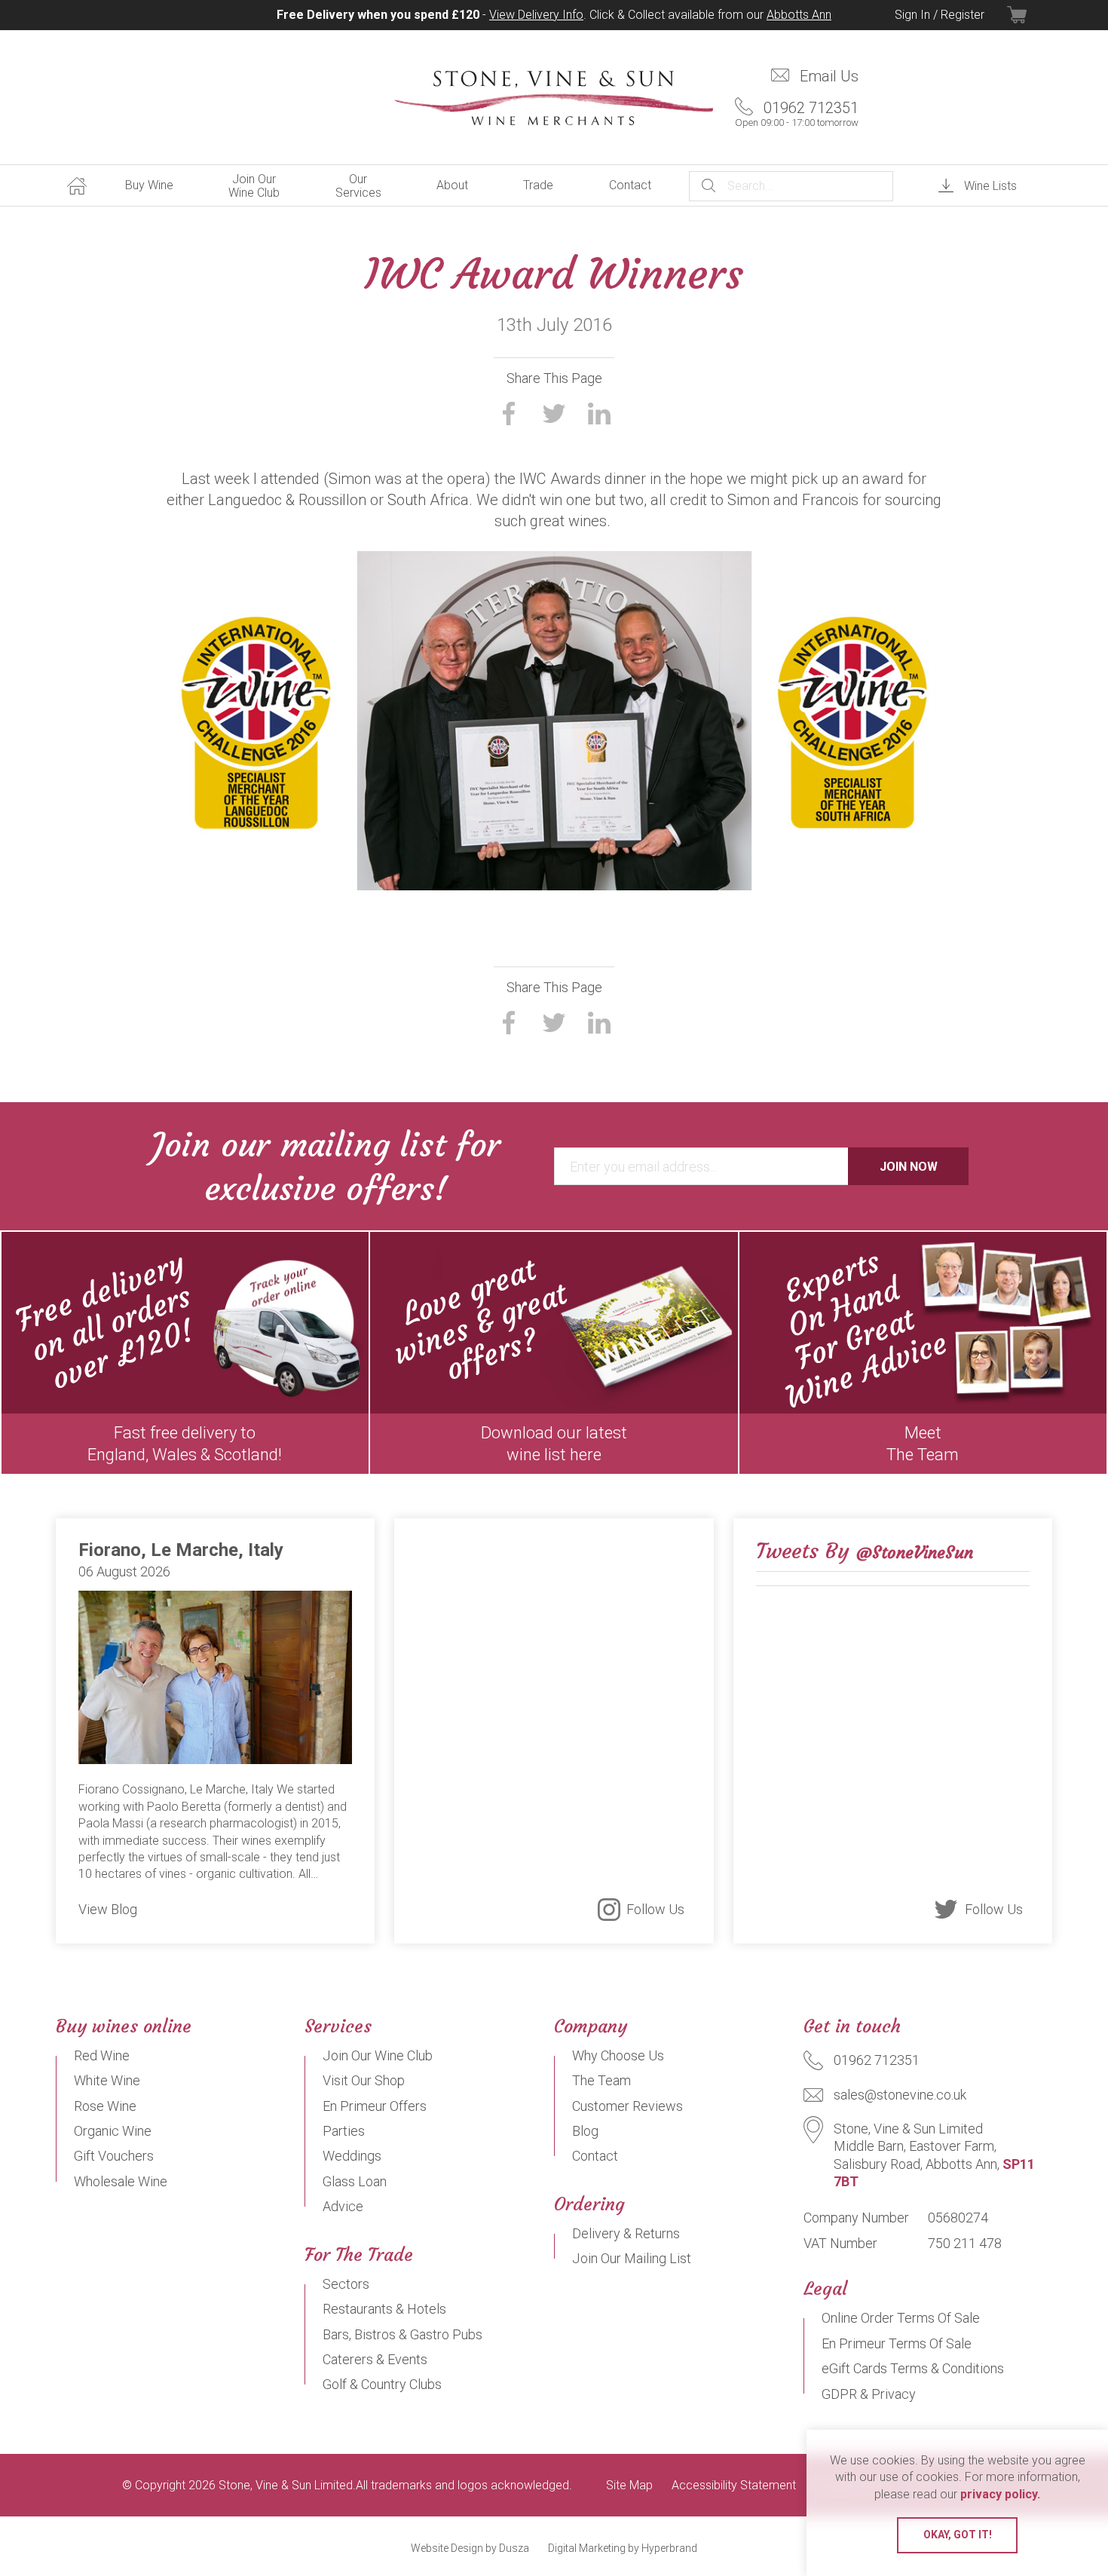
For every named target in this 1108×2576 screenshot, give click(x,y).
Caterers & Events (375, 2359)
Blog (585, 2131)
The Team (601, 2080)
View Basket (1030, 15)
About (452, 185)
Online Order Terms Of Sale (901, 2318)
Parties (344, 2131)
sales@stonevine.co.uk (900, 2095)
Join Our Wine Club (254, 186)
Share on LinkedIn (599, 413)
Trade (538, 185)
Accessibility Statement (734, 2486)
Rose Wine (105, 2106)
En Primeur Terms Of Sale (897, 2343)
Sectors (346, 2284)
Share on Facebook (509, 413)
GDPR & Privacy (869, 2394)
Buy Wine (149, 185)
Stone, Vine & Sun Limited (554, 98)
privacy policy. (1000, 2494)
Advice (343, 2206)
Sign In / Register (940, 15)
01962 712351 (797, 113)
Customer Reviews (627, 2106)
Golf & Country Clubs (382, 2384)
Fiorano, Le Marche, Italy (181, 1550)
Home (77, 185)
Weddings (352, 2156)
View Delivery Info (536, 15)
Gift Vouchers (114, 2156)
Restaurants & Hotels (384, 2309)
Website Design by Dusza (470, 2548)
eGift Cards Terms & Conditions (913, 2368)
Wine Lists (990, 186)
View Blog (108, 1909)
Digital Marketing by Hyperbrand (623, 2548)
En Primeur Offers (375, 2106)
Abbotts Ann (799, 15)
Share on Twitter (554, 413)
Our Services (358, 186)
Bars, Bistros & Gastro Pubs (402, 2334)
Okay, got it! (958, 2535)
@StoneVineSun (915, 1553)
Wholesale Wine (121, 2181)
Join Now (909, 1167)
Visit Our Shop (364, 2080)
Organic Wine (113, 2131)
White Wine (107, 2080)
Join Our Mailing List (632, 2258)
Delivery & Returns (626, 2233)
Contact (630, 185)
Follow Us (655, 1909)
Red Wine (102, 2055)
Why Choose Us (618, 2055)
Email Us (829, 76)
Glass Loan (355, 2181)
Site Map (629, 2486)
